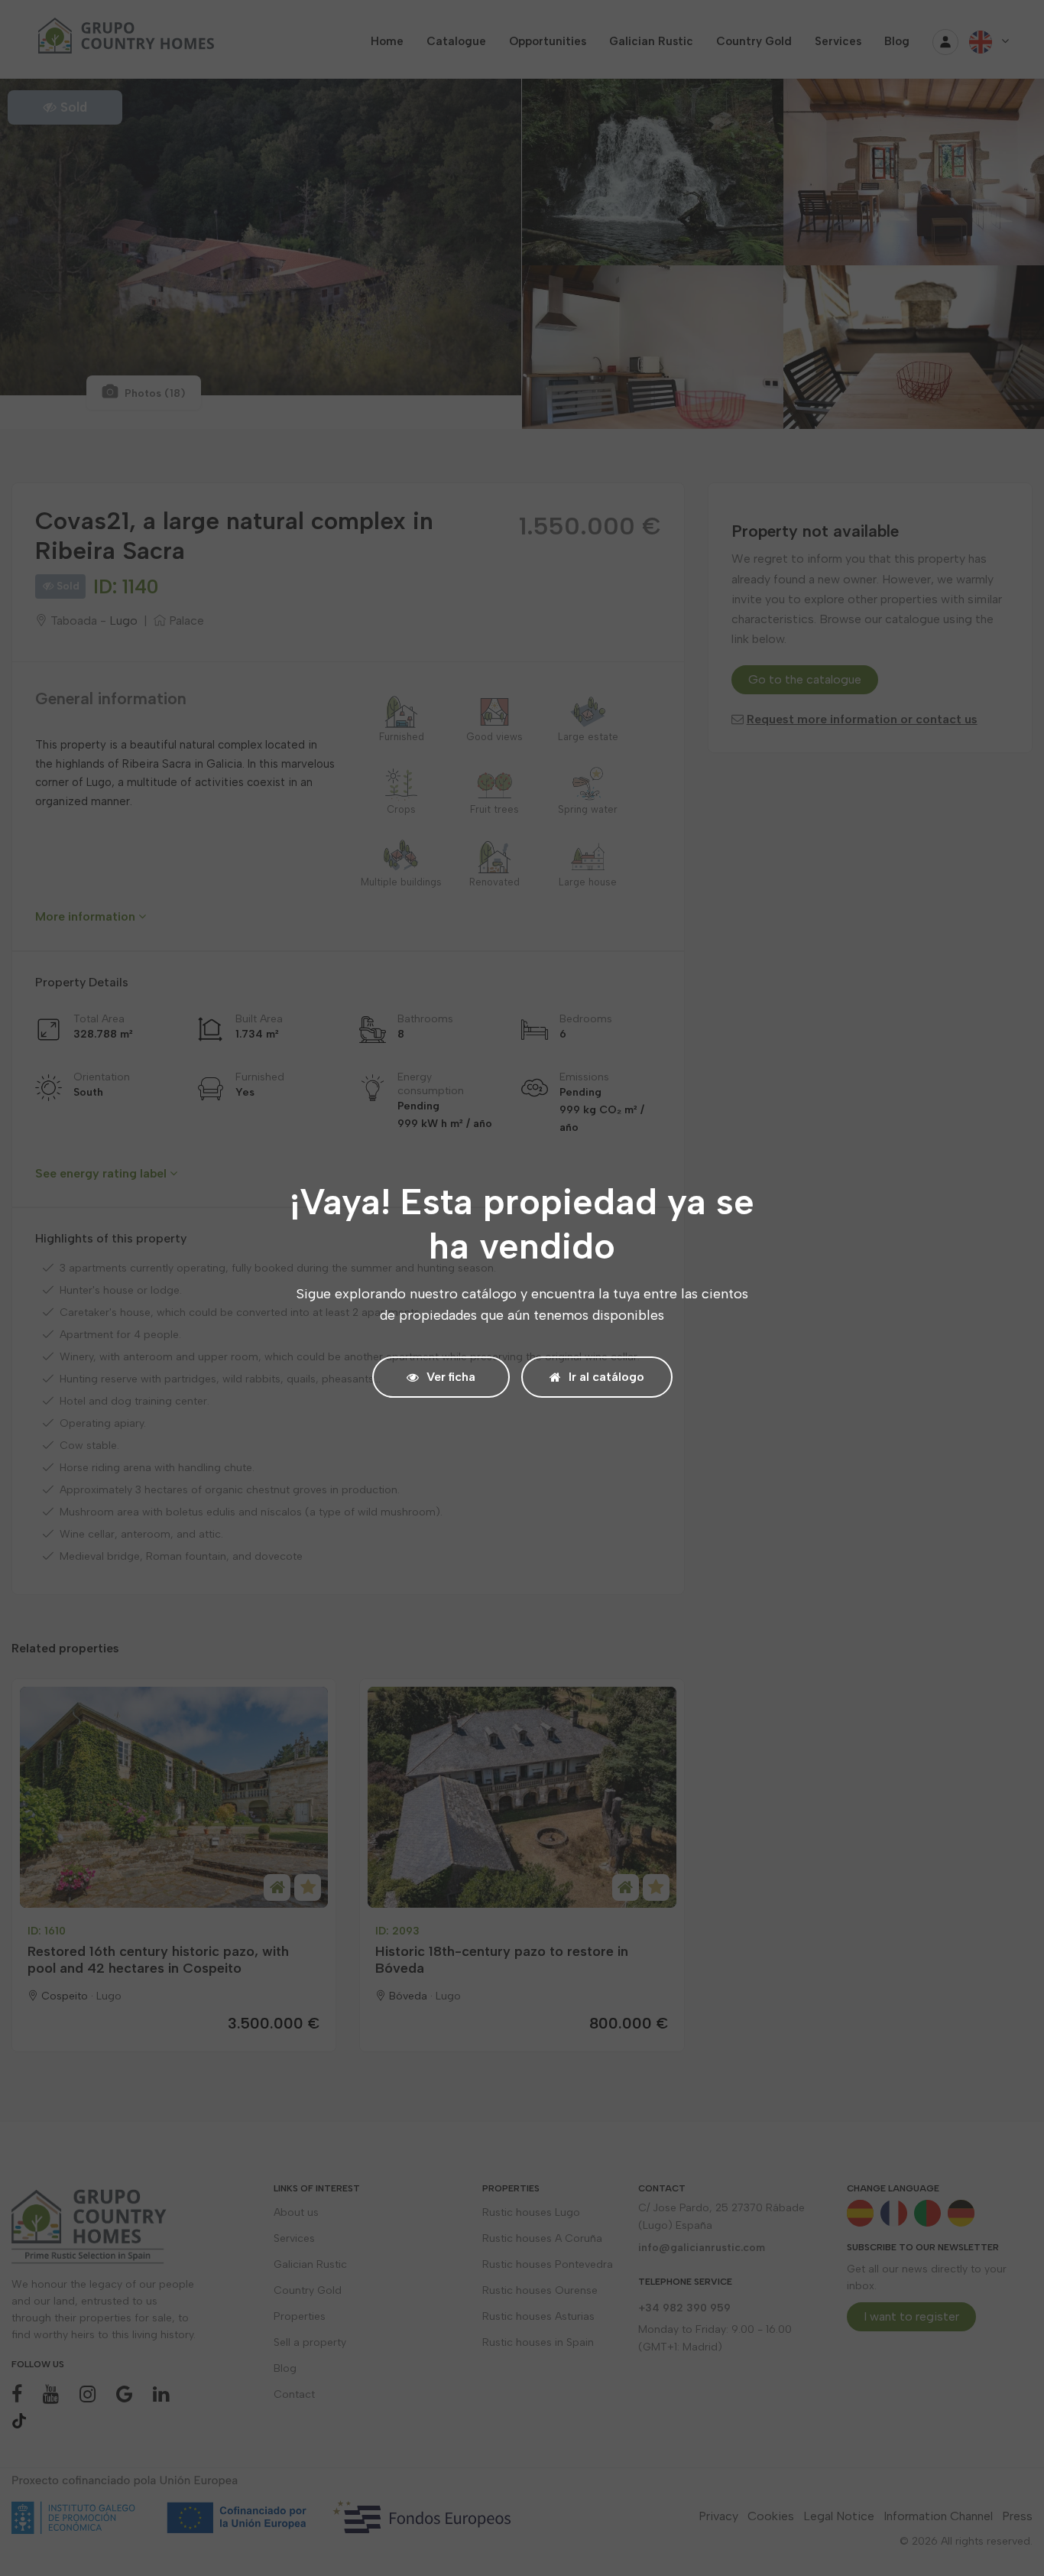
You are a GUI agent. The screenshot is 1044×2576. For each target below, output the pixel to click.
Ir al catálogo (606, 1377)
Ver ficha (451, 1377)
